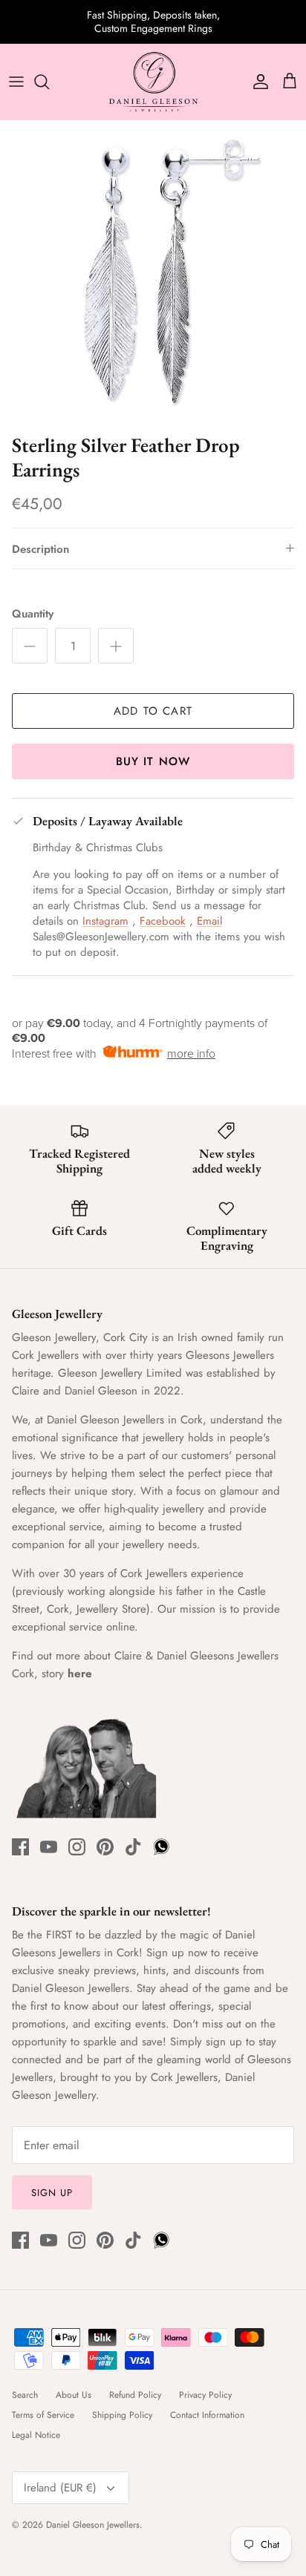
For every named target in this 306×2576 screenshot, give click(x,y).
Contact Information (207, 2415)
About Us (74, 2395)
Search (25, 2395)
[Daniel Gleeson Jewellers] (153, 82)
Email (209, 921)
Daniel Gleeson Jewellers (93, 2525)
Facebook (163, 921)
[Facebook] (20, 1847)
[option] (153, 273)
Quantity (33, 614)
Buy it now (153, 761)
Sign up (52, 2193)
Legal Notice (36, 2435)
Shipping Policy (122, 2415)
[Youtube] (49, 1847)
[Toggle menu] (16, 82)
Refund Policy (135, 2395)
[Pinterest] (105, 1847)
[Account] (257, 82)
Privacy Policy (205, 2395)
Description (40, 549)
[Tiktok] (133, 1847)
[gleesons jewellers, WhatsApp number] (162, 1847)
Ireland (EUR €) (60, 2488)
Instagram (105, 921)
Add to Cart (153, 711)
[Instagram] (77, 1847)
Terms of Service (43, 2415)
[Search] (49, 82)
